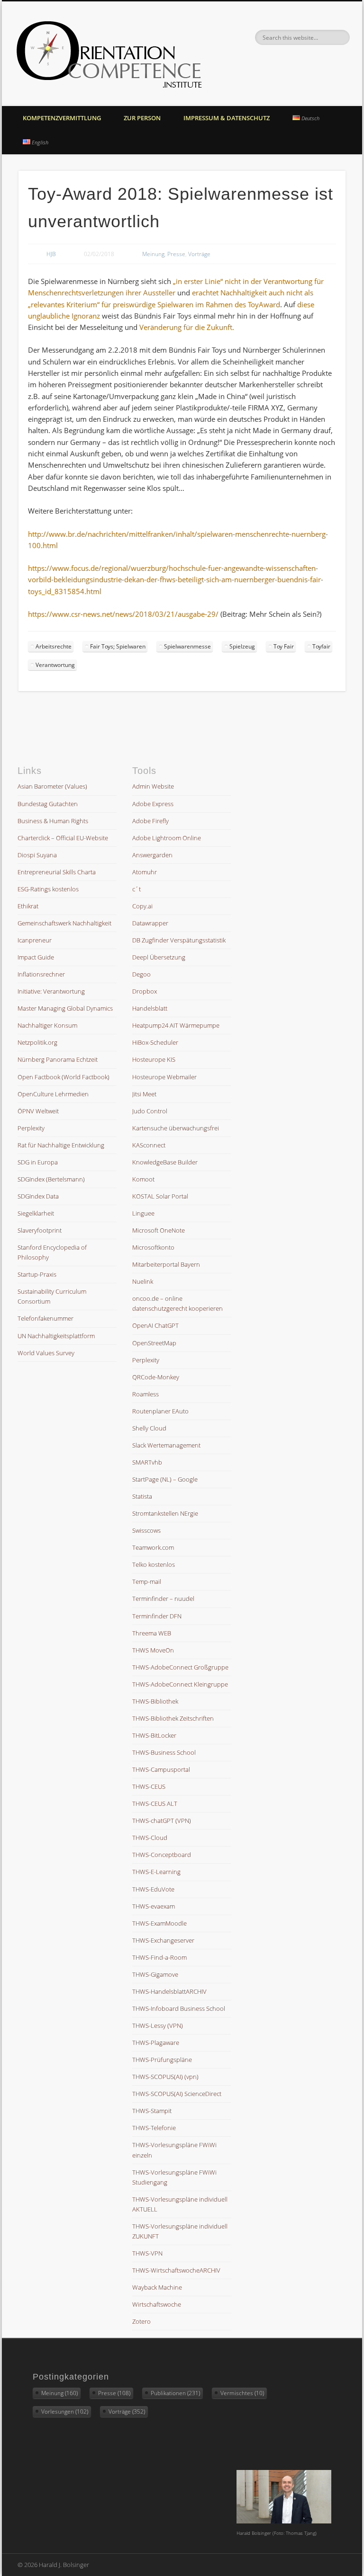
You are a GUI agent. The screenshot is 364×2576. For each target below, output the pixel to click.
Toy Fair (284, 646)
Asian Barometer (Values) (52, 786)
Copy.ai (142, 906)
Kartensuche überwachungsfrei (176, 1128)
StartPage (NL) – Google (165, 1479)
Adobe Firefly (150, 821)
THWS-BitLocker (154, 1735)
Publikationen (175, 2393)
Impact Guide (36, 957)
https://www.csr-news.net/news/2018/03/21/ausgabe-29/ (123, 614)
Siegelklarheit (36, 1213)
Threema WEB (152, 1633)
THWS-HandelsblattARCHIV (169, 1991)
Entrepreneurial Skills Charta (57, 872)
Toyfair (321, 646)
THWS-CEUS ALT (155, 1803)
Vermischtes (242, 2393)
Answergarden (152, 855)
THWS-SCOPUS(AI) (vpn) (165, 2077)
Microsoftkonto (153, 1247)
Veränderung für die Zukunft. (186, 327)
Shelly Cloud (149, 1428)
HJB (51, 254)
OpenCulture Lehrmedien (53, 1094)
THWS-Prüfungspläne (162, 2060)
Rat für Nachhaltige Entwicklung (61, 1145)
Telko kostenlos (154, 1564)
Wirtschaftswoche (157, 2304)
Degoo (141, 974)
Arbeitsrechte (54, 646)
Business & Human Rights (53, 821)
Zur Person (142, 118)
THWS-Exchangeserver (163, 1940)
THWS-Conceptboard (162, 1855)
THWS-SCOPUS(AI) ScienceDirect (177, 2094)
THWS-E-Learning (156, 1872)
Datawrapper (150, 923)
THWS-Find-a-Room (159, 1957)
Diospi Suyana (37, 855)
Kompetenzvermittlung (62, 118)
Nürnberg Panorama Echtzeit (58, 1059)
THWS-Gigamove (155, 1974)
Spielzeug (242, 646)
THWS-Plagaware (156, 2043)
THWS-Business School (164, 1752)
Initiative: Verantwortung (51, 991)
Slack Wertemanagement (166, 1445)
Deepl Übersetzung (159, 957)
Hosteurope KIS (154, 1059)
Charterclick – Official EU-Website (63, 838)
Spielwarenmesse (187, 646)
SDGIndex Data (38, 1196)
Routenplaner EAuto (160, 1411)
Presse (176, 254)
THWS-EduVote (153, 1889)
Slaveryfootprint (40, 1230)
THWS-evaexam (154, 1906)
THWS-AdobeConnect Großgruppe (180, 1667)
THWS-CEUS (149, 1786)
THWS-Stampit (152, 2111)
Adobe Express (153, 804)
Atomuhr (145, 872)
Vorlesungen (65, 2412)
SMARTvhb (147, 1462)
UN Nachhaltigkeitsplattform (56, 1336)
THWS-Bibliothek (155, 1701)
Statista (142, 1496)
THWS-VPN (147, 2253)
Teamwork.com (153, 1547)
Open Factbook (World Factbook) (64, 1077)
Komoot (143, 1179)
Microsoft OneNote (159, 1230)
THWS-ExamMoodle (159, 1923)
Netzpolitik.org (37, 1042)
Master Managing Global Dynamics (65, 1008)
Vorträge (199, 254)
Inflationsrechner (41, 974)
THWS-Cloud (150, 1838)
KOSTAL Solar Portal (160, 1196)
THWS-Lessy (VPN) (158, 2025)
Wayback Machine (157, 2287)
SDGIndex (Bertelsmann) (51, 1179)
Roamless (146, 1394)
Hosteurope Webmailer (164, 1077)
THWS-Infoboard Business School (179, 2008)
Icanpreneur (35, 940)
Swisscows (146, 1530)
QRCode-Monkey (156, 1377)
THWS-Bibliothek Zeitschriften (173, 1718)
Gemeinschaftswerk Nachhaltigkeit (64, 923)
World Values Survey (46, 1353)
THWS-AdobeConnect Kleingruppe (180, 1684)
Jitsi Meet (144, 1094)
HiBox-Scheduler (155, 1042)
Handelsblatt (150, 1008)
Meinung (153, 254)
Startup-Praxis (37, 1274)
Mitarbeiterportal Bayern (166, 1264)
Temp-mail (147, 1581)
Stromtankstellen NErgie (165, 1513)
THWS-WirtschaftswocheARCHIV (176, 2270)
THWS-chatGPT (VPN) (162, 1821)
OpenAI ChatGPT (155, 1325)
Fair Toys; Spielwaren (118, 646)
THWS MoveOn (153, 1650)
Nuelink (143, 1281)
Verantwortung (55, 665)
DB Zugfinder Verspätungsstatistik (179, 940)
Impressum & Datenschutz (227, 118)
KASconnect (149, 1145)
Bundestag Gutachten (48, 804)
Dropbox (145, 991)
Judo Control (150, 1111)
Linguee (143, 1213)
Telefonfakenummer (45, 1318)
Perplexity (31, 1128)
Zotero (141, 2321)
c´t (136, 889)
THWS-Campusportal (161, 1769)
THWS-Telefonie (154, 2128)
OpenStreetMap (154, 1343)
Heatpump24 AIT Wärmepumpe (176, 1025)
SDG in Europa (38, 1162)
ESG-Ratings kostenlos (48, 889)
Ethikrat (28, 906)
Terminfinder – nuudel (163, 1599)
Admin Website (153, 786)
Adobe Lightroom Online (167, 838)
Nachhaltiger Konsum (47, 1025)
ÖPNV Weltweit (38, 1111)
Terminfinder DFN (157, 1616)
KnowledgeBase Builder (165, 1162)
